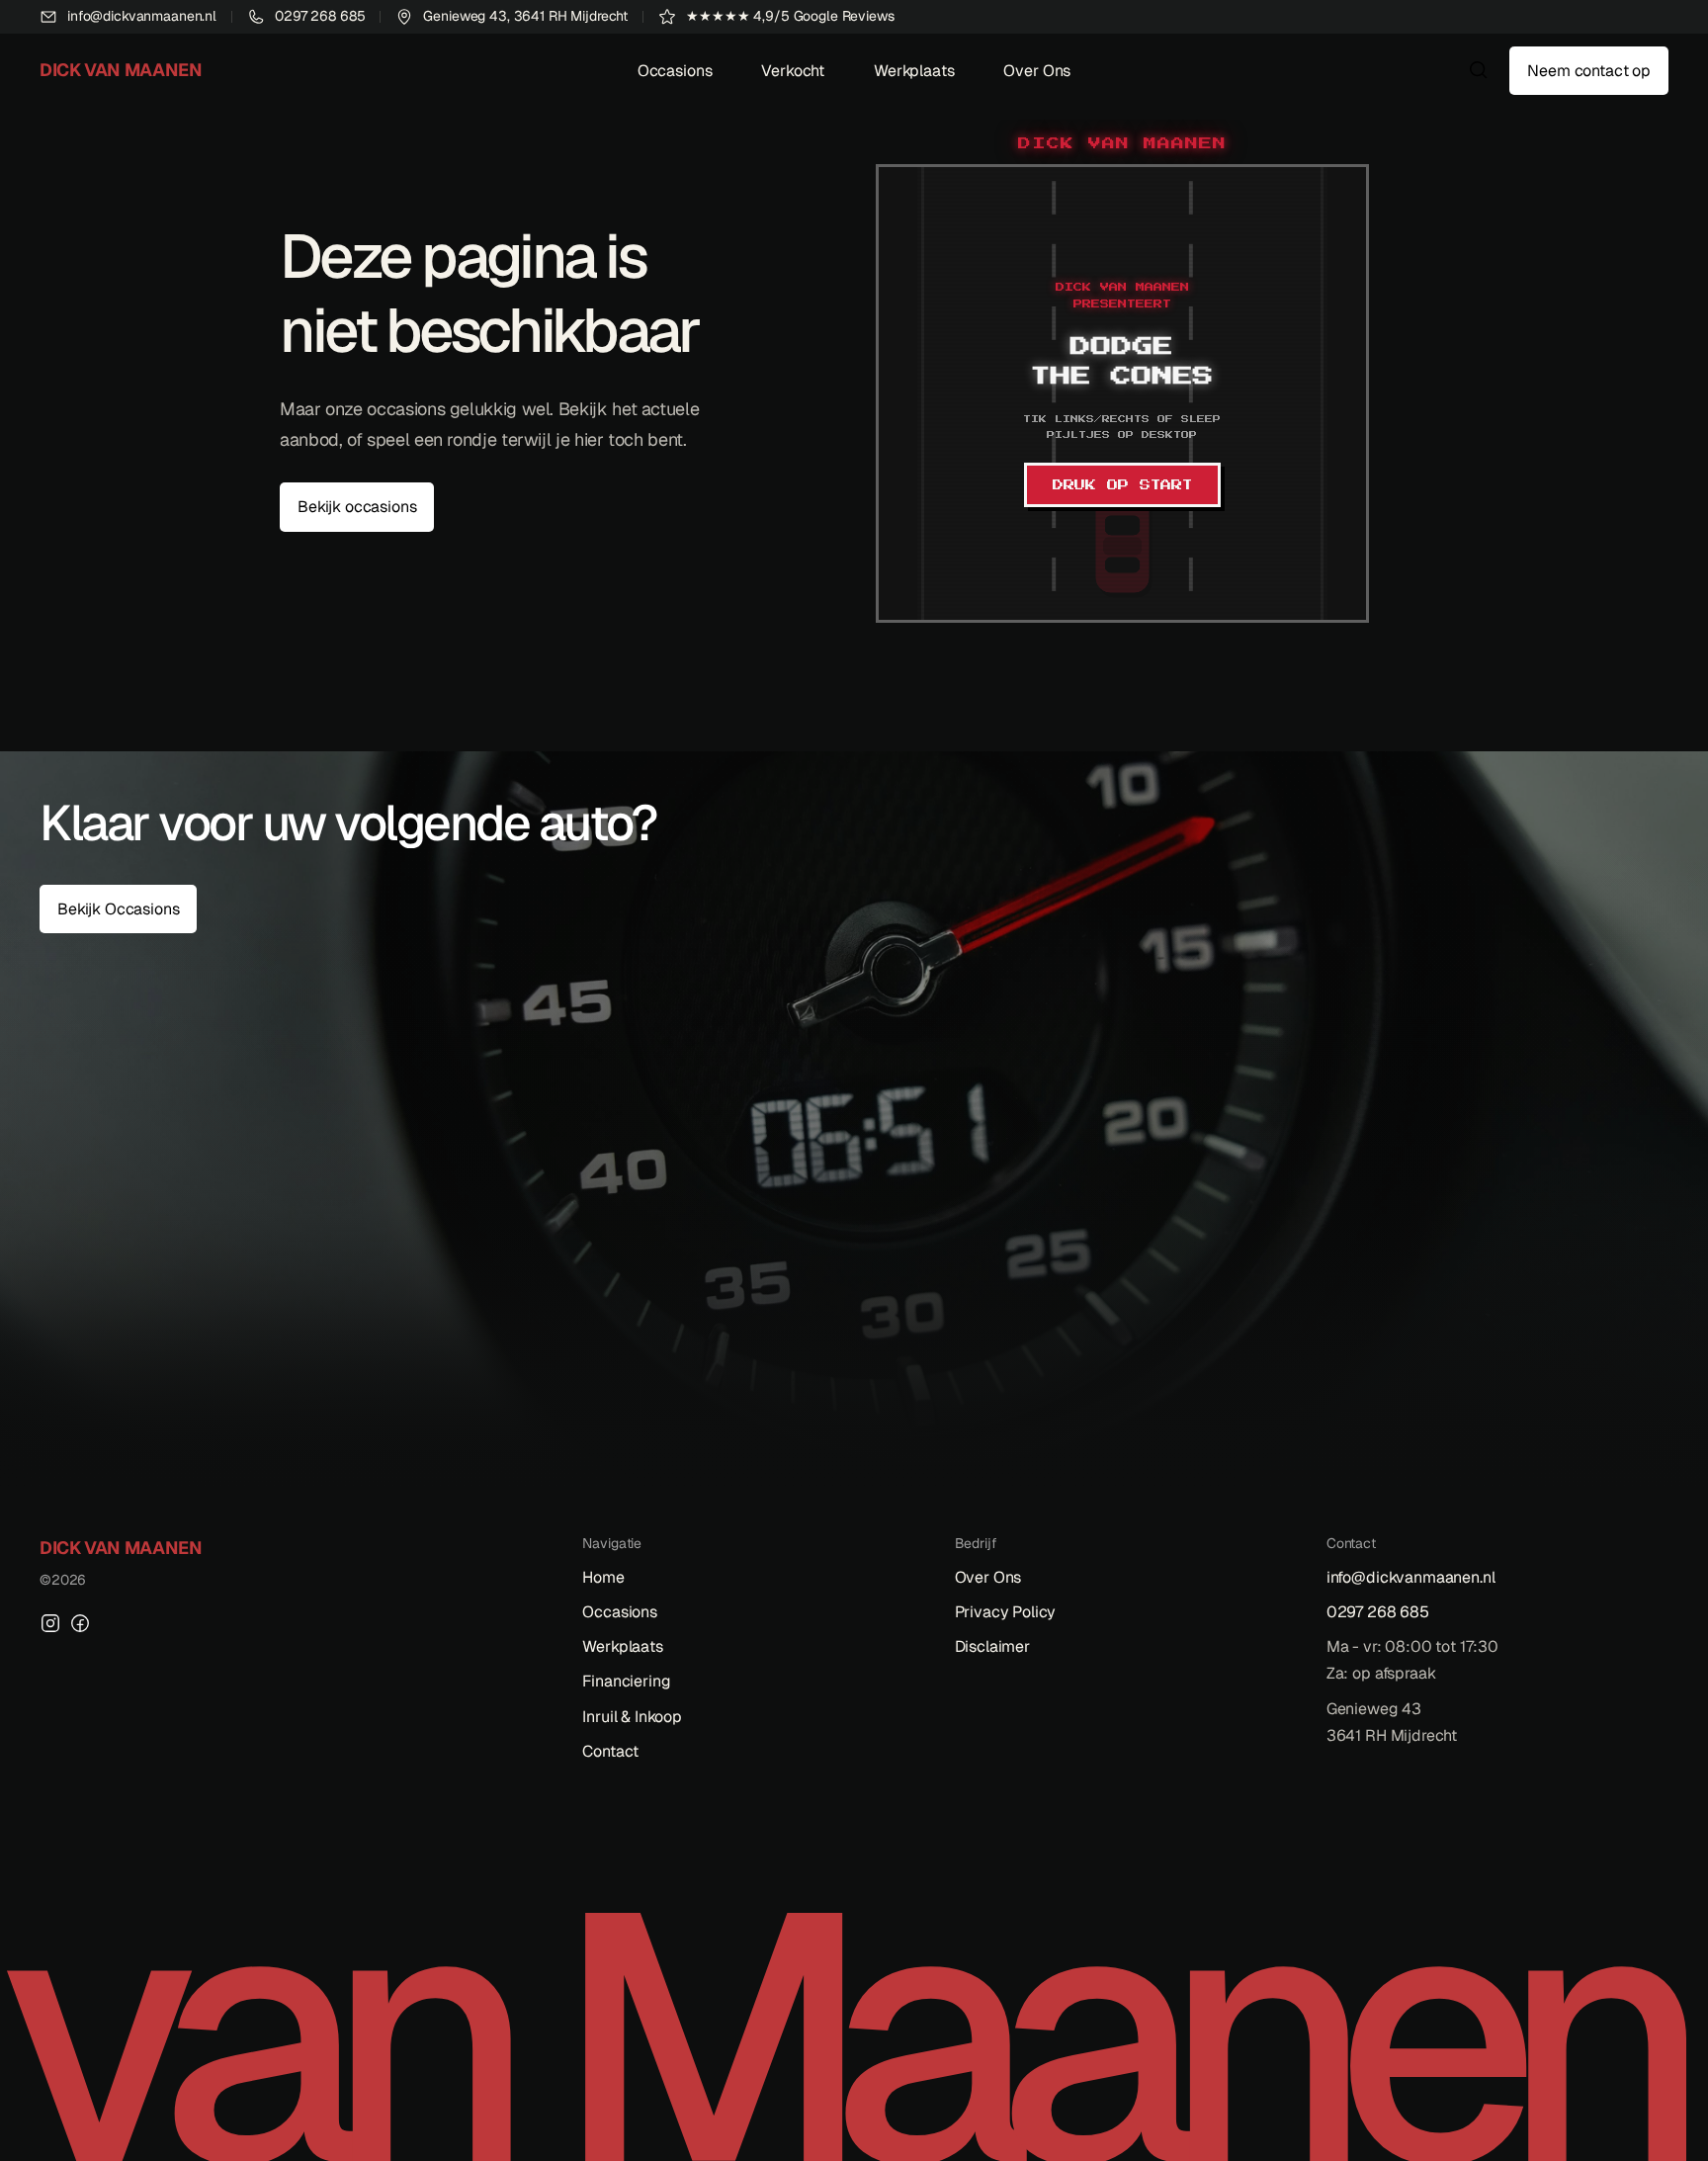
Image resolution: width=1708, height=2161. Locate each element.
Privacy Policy (1006, 1612)
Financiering (626, 1681)
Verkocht (793, 71)
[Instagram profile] (50, 1623)
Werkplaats (914, 71)
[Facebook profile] (80, 1623)
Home (603, 1577)
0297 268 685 (1378, 1612)
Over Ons (1037, 71)
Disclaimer (992, 1646)
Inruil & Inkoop (632, 1717)
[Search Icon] (1479, 70)
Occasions (675, 71)
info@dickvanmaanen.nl (1411, 1577)
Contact (610, 1751)
